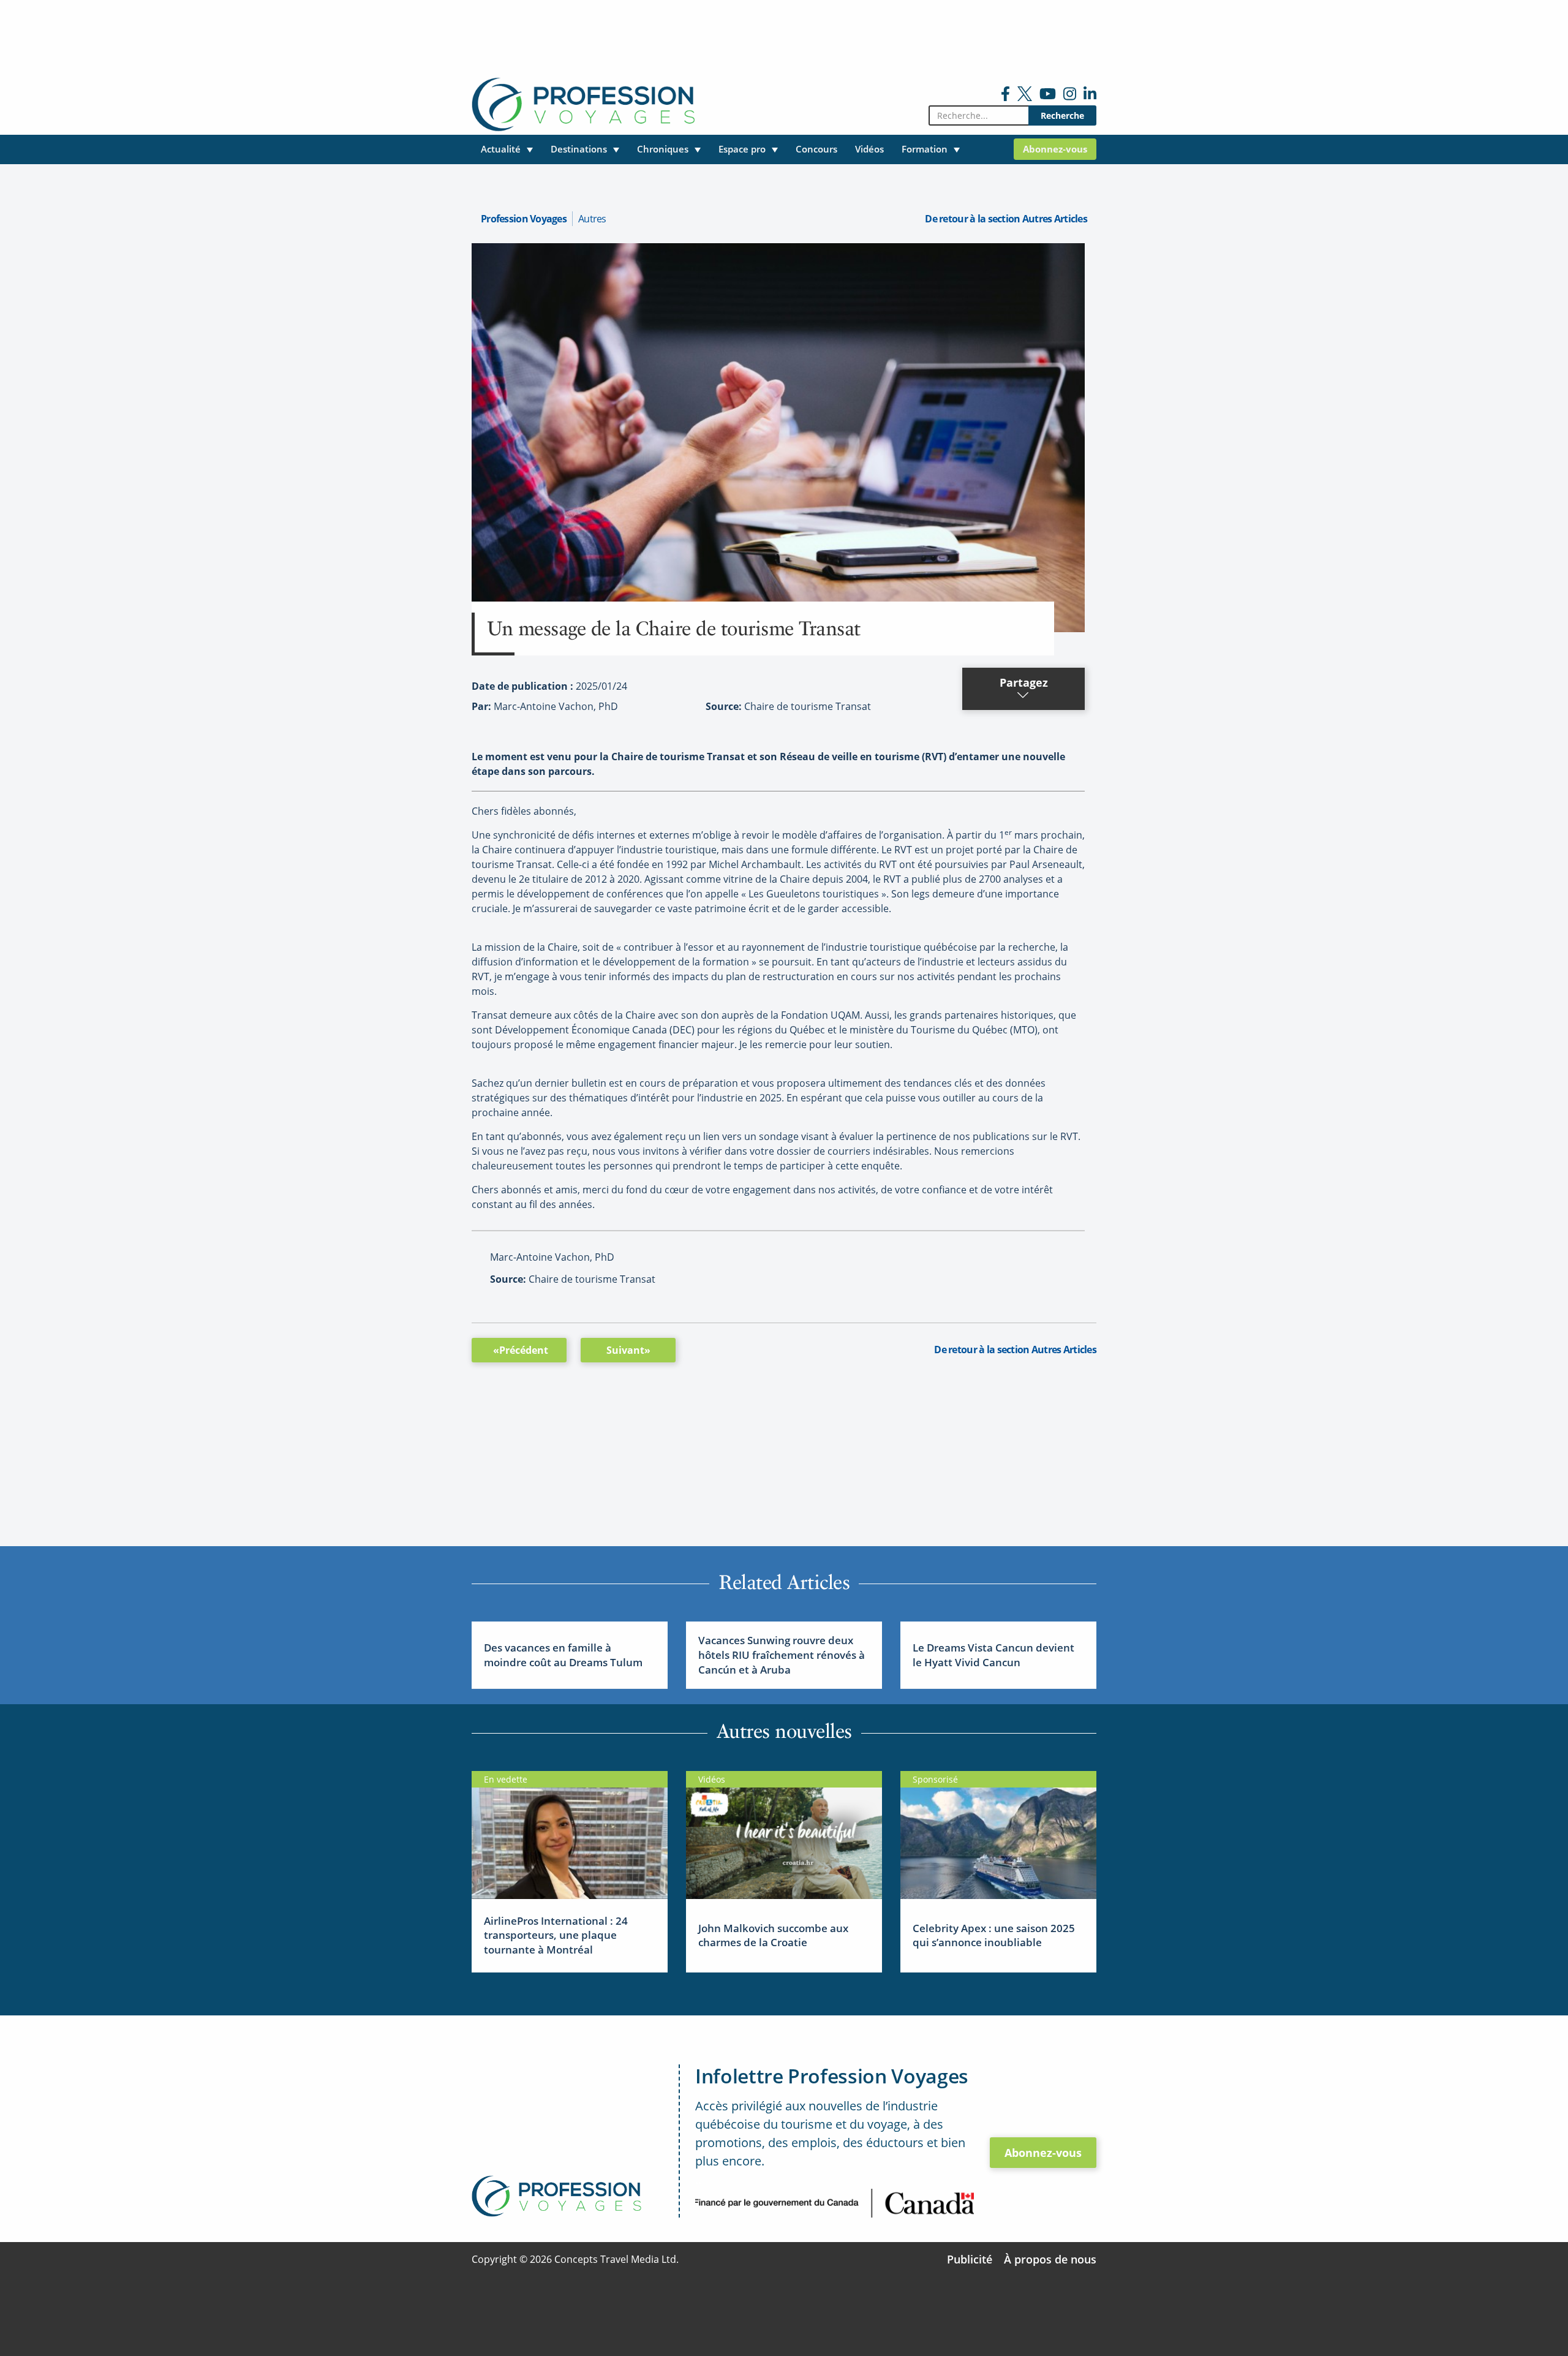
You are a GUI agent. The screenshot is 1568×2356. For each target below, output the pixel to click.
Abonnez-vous (1043, 2153)
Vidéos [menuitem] (869, 149)
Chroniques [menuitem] (663, 149)
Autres (592, 219)
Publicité (970, 2259)
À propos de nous (1050, 2259)
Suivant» (628, 1350)
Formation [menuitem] (925, 149)
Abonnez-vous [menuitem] (1055, 149)
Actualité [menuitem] (501, 149)
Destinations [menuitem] (579, 149)
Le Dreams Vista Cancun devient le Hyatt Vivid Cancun (993, 1655)
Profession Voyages (524, 219)
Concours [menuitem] (816, 149)
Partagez (1024, 682)
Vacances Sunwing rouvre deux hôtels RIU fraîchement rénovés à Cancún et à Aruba (782, 1655)
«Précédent (521, 1350)
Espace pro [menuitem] (742, 149)
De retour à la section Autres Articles (1006, 219)
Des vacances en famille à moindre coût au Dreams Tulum (563, 1655)
